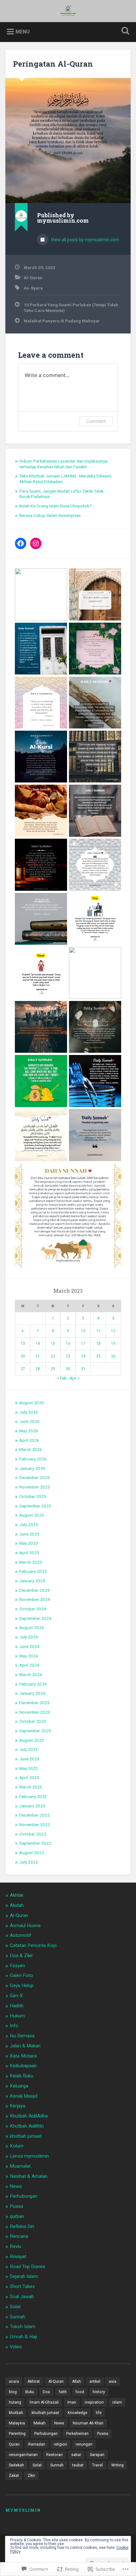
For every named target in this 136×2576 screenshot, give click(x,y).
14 (38, 1344)
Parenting (17, 2434)
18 (98, 1344)
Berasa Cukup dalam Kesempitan (50, 515)
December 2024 (34, 1590)
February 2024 (33, 1684)
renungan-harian (23, 2455)
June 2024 (29, 1646)
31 (83, 1369)
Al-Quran (33, 278)
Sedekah (16, 2465)
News (16, 2186)
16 (68, 1344)
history (99, 2392)
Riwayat (18, 2256)
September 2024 (35, 1618)
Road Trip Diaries (28, 2267)
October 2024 (33, 1609)
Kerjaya (18, 2106)
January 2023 (32, 1806)
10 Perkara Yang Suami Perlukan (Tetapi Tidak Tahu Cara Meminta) (71, 308)
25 (98, 1356)
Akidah (17, 1905)
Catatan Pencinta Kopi (33, 1945)
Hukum (17, 2016)
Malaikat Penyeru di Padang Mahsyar (62, 321)
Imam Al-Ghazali (44, 2402)
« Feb (62, 1378)
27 (23, 1369)
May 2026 (29, 1431)
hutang (15, 2402)
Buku (30, 2392)
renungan (84, 2444)
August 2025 (32, 1515)
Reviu (15, 2246)
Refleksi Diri (22, 2226)
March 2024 (31, 1674)
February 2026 (33, 1459)
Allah (77, 2381)
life (99, 2413)
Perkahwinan (77, 2434)
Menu (23, 32)
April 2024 (29, 1665)
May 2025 (29, 1543)
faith (63, 2392)
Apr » (74, 1378)
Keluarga (19, 2086)
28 (38, 1369)
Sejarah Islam (24, 2276)
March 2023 (31, 1787)
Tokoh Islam (23, 2327)
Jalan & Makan (25, 2046)
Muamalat (20, 2166)
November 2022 (35, 1824)
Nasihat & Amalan (29, 2176)
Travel (97, 2465)
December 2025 (34, 1477)
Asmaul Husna (25, 1926)
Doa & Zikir (21, 1956)
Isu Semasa (22, 2036)
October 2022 (33, 1834)
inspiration (94, 2402)
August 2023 (32, 1740)
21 (38, 1356)
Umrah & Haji (23, 2337)
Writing (117, 2465)
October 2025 (33, 1496)
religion (60, 2444)
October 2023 (33, 1721)
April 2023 (29, 1777)
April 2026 (29, 1440)
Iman (72, 2402)
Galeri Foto (21, 1975)
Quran (14, 2444)
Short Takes (22, 2286)
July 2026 (29, 1412)
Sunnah (18, 2317)
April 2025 (29, 1553)
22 (53, 1356)
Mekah (40, 2423)
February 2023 (33, 1796)
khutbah (16, 2413)
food (80, 2392)
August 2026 (32, 1403)
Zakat (14, 2476)
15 (53, 1344)
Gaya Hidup (22, 1986)
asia (113, 2381)
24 (83, 1356)
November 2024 (35, 1599)
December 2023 (34, 1703)
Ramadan (37, 2444)
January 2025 (32, 1581)
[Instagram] (36, 543)
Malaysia (17, 2423)
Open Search (124, 31)
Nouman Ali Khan (88, 2423)
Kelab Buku (22, 2076)
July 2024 (29, 1637)
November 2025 (35, 1487)
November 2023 (35, 1712)
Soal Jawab (22, 2297)
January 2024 (32, 1693)
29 (53, 1369)
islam (117, 2402)
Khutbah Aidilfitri (27, 2126)
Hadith (17, 2006)
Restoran (54, 2455)
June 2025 (29, 1534)
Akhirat (34, 2381)
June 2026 (29, 1421)
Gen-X (16, 1996)
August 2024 (32, 1627)
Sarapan (97, 2455)
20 (23, 1356)
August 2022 (32, 1853)
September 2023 (35, 1731)
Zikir (31, 2476)
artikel (95, 2381)
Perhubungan (24, 2196)
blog (13, 2392)
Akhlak (17, 1895)
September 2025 (35, 1506)
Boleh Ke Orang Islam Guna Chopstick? (56, 506)
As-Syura (33, 288)
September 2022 (35, 1843)
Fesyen (17, 1966)
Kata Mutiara (23, 2056)
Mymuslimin (23, 2510)
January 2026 (32, 1468)
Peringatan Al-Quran (53, 64)
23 (68, 1356)
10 (83, 1331)
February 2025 (33, 1571)
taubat (78, 2465)
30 (68, 1369)
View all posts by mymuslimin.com (85, 240)
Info (14, 2026)
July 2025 (29, 1525)
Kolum (17, 2146)
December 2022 (34, 1815)
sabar (76, 2455)
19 (113, 1344)
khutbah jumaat (26, 2136)
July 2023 (29, 1749)
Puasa (16, 2206)
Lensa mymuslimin (29, 2156)
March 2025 (31, 1562)
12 (113, 1331)
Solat (15, 2307)
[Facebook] (21, 543)
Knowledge (77, 2413)
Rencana (19, 2236)
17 (83, 1344)
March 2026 (31, 1449)
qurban (17, 2216)
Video (16, 2347)
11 (98, 1331)
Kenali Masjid (24, 2096)
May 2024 (29, 1656)
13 (23, 1344)
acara (14, 2381)
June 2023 (29, 1759)
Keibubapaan (23, 2066)
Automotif (21, 1935)
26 (113, 1356)
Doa (46, 2392)
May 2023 (29, 1768)
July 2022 (29, 1862)
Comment (96, 421)
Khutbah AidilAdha (29, 2116)
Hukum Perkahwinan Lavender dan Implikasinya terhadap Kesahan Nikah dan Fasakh (63, 464)
